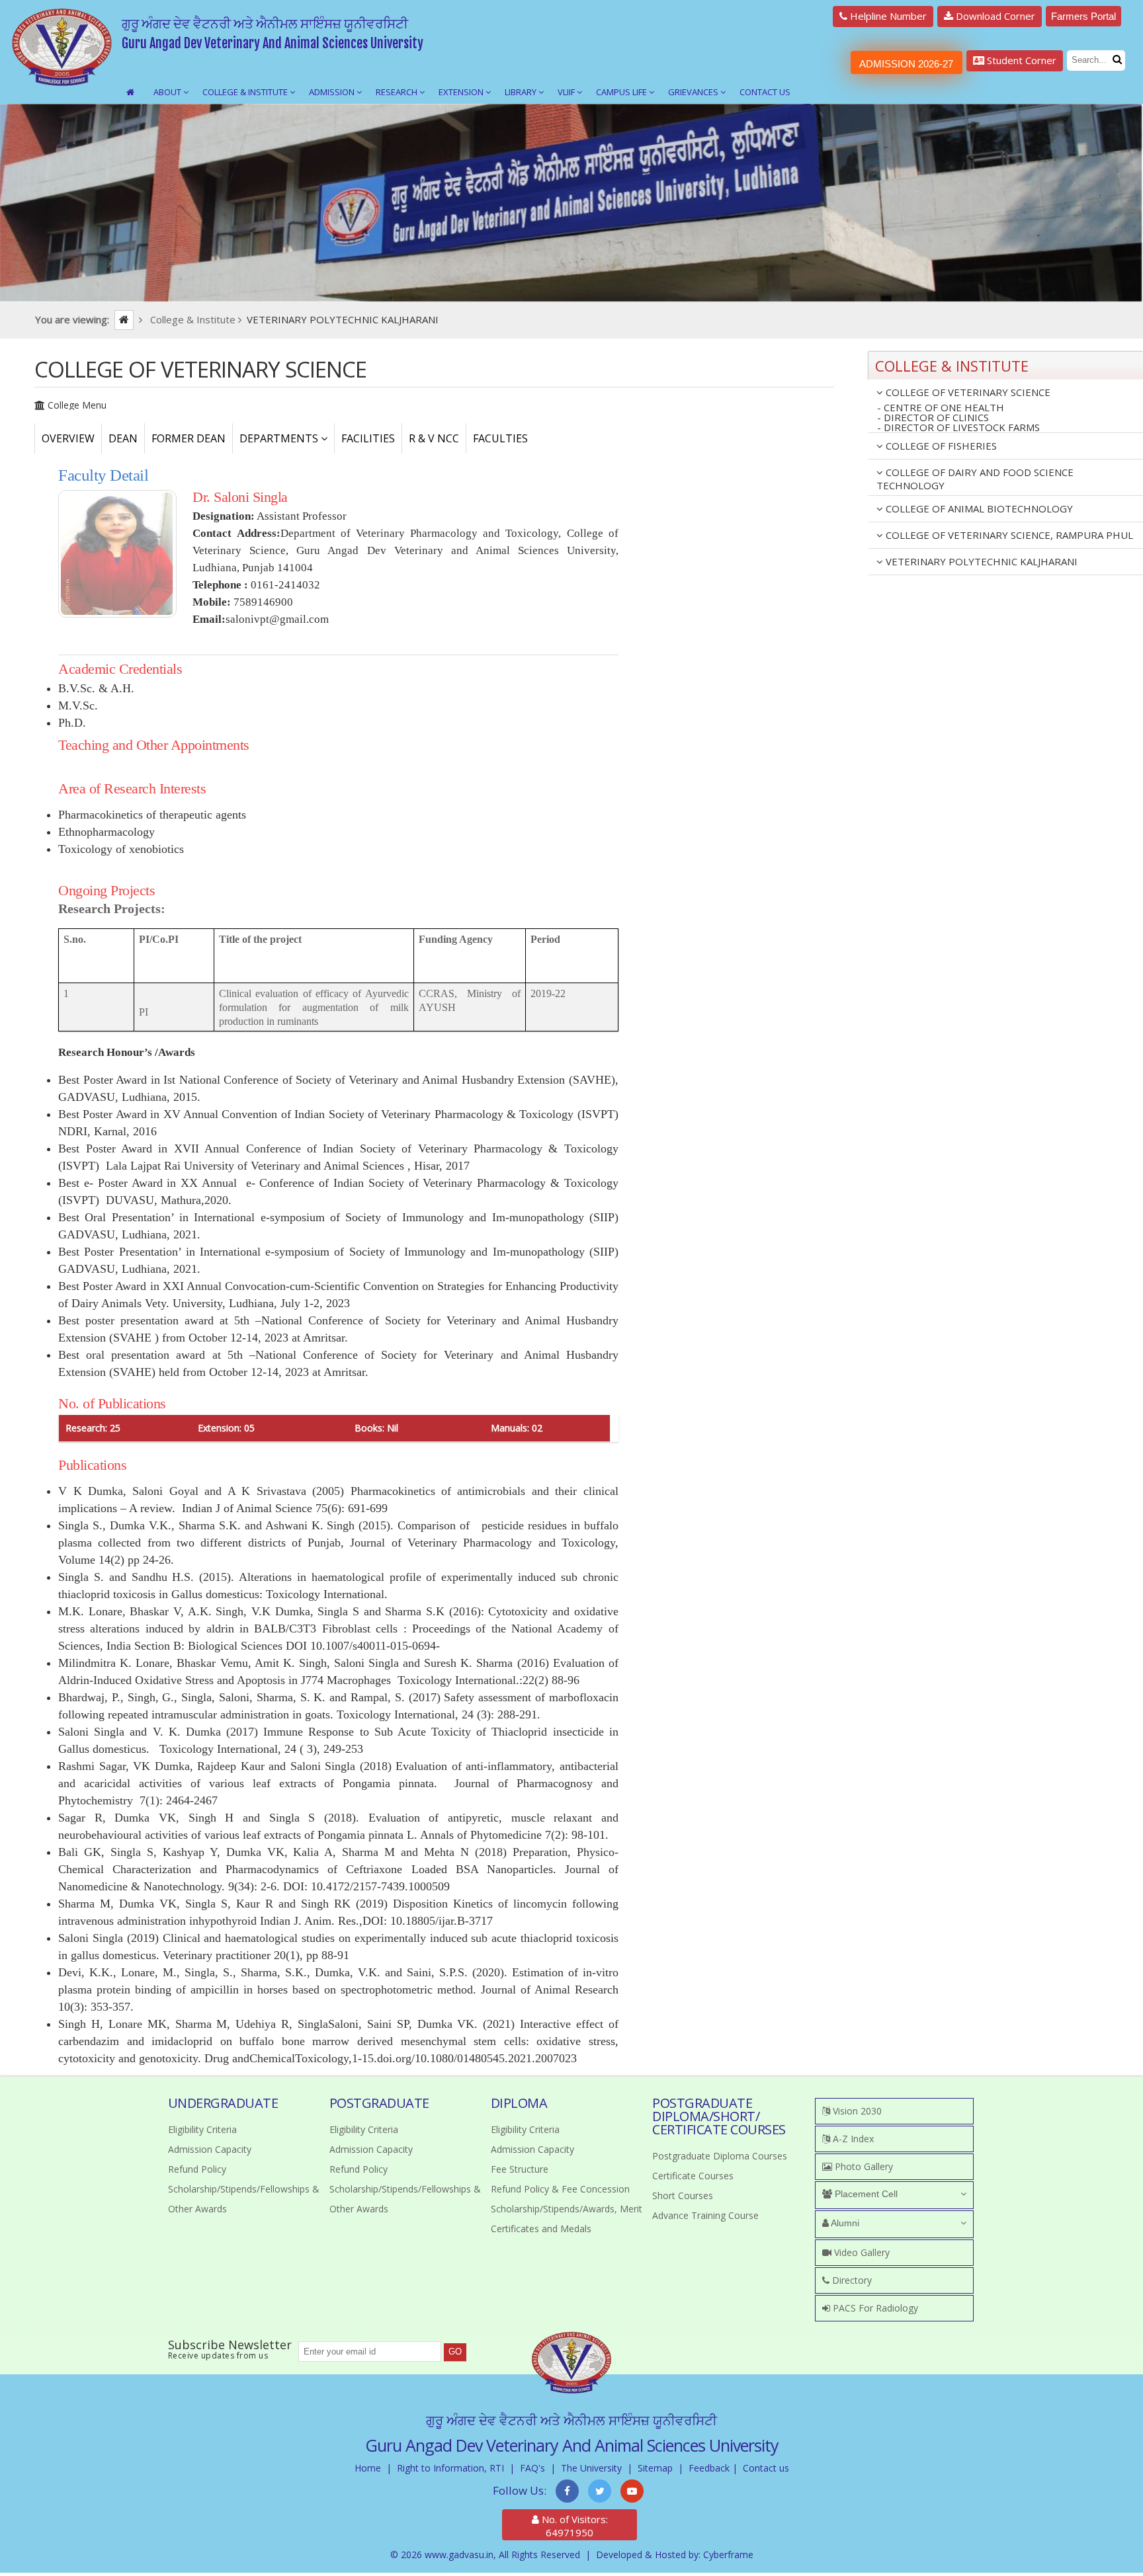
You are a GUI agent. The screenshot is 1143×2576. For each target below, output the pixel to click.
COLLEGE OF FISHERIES (940, 446)
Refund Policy (197, 2169)
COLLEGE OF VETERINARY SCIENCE (967, 392)
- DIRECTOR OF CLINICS (933, 418)
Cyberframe (728, 2555)
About (168, 92)
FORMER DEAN (189, 438)
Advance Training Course (705, 2215)
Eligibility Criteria (202, 2129)
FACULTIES (500, 438)
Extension (462, 92)
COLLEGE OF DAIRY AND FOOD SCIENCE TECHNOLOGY (975, 479)
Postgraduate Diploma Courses (720, 2156)
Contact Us (765, 92)
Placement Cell (865, 2194)
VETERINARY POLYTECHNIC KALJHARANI (980, 561)
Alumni (844, 2223)
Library (522, 92)
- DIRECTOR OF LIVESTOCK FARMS (958, 428)
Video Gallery (861, 2252)
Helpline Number (887, 16)
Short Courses (683, 2195)
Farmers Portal (1083, 16)
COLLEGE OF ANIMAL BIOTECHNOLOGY (978, 508)
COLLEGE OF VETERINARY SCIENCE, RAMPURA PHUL (1008, 535)
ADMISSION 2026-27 (906, 64)
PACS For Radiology (874, 2308)
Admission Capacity (210, 2149)
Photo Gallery (863, 2166)
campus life (622, 92)
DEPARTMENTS (280, 438)
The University (591, 2468)
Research (398, 92)
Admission (333, 92)
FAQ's (532, 2468)
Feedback (709, 2468)
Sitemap (655, 2468)
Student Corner (1020, 60)
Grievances (694, 92)
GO (455, 2352)
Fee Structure (520, 2169)
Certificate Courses (693, 2176)
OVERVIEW (68, 438)
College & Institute (246, 92)
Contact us (766, 2468)
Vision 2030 (856, 2111)
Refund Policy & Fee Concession (560, 2189)
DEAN (123, 438)
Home (368, 2468)
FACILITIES (368, 438)
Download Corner (994, 16)
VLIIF (567, 92)
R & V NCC (434, 438)
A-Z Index (852, 2139)
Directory (851, 2280)
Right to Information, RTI (450, 2468)
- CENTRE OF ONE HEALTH (941, 408)
